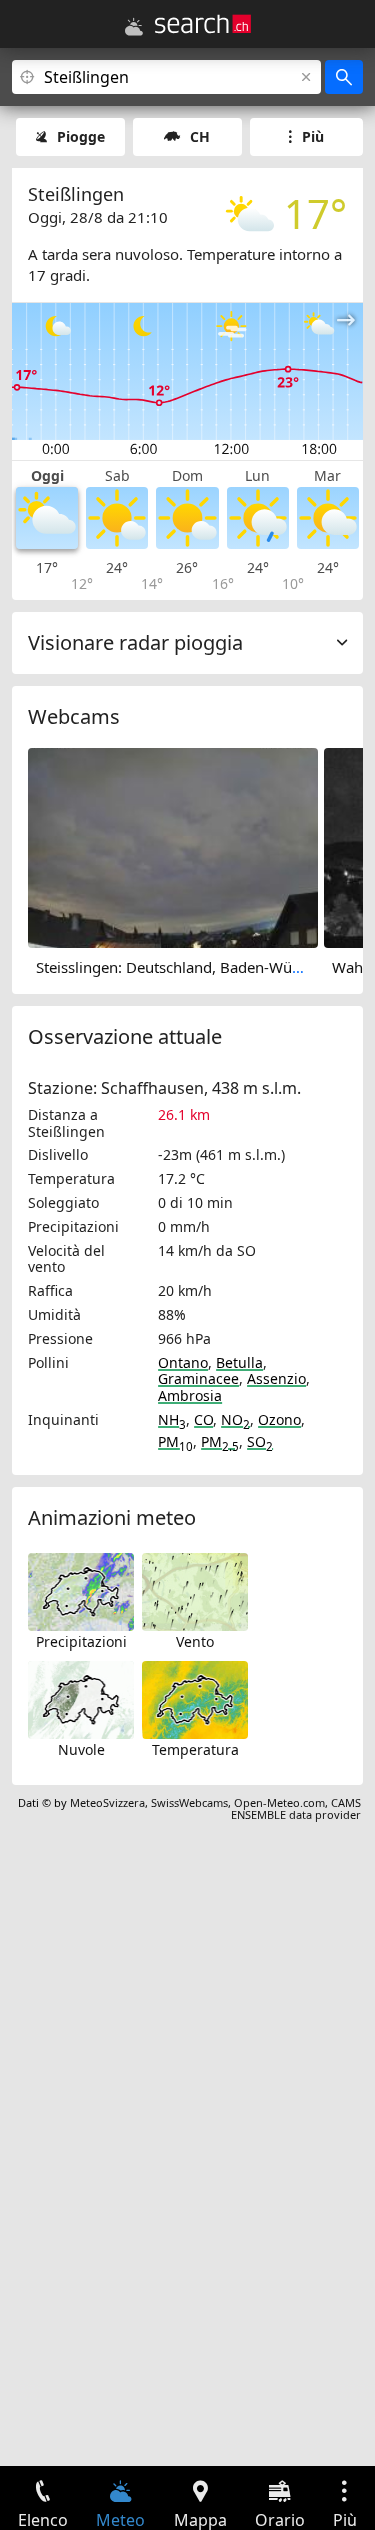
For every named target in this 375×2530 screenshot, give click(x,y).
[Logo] (203, 24)
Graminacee (198, 1378)
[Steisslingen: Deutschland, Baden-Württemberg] (173, 846)
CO (203, 1419)
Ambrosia (190, 1395)
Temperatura (195, 1749)
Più (313, 136)
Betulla (239, 1362)
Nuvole (81, 1749)
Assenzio (276, 1378)
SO (260, 1441)
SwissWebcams (189, 1802)
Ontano (183, 1362)
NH (172, 1419)
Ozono (279, 1419)
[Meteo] (134, 27)
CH (200, 136)
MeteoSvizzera (107, 1802)
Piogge (81, 136)
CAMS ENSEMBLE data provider (296, 1808)
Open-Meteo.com (279, 1802)
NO (235, 1419)
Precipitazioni (81, 1641)
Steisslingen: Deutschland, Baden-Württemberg (199, 967)
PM (175, 1441)
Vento (195, 1641)
